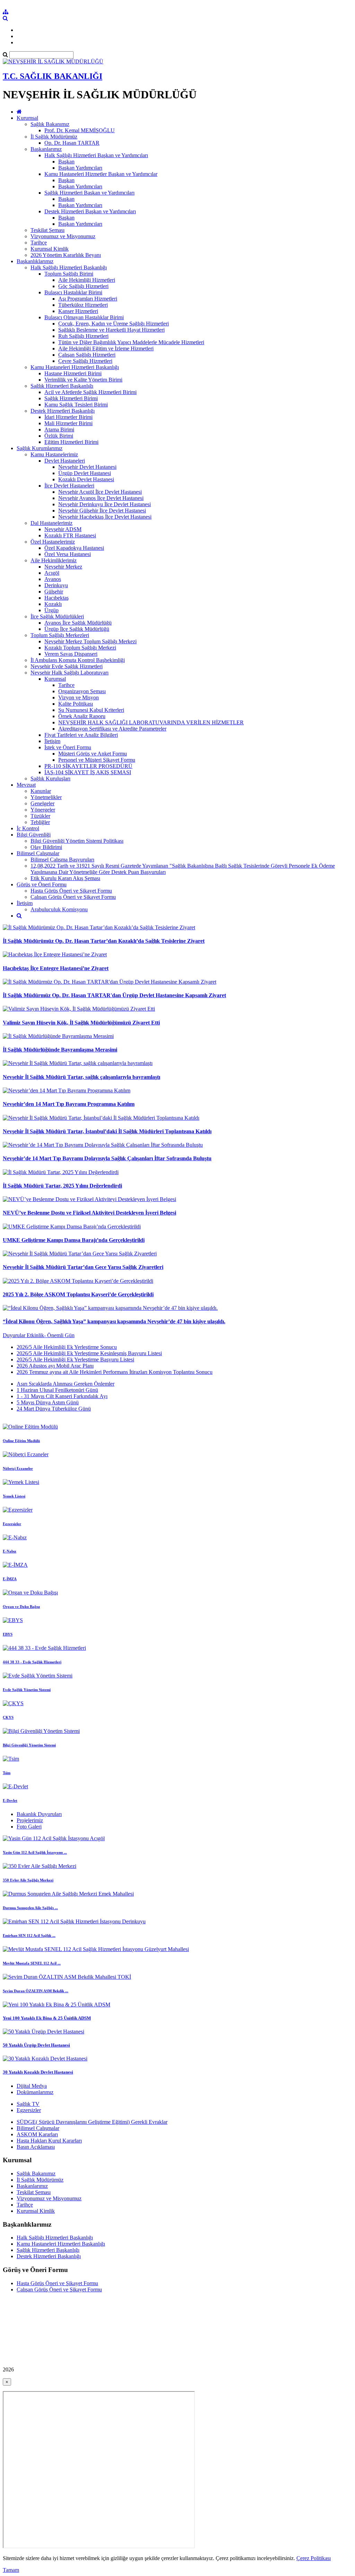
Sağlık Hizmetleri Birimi (71, 398)
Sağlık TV (28, 2104)
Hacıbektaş (57, 598)
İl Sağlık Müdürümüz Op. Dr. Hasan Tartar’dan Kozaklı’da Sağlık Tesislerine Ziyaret (104, 941)
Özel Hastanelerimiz (53, 542)
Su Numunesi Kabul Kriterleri (91, 710)
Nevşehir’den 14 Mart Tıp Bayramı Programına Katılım (69, 1104)
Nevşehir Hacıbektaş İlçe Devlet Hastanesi (105, 517)
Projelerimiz (30, 1820)
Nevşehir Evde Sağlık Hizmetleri (67, 666)
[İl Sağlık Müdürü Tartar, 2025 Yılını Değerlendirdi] (61, 1172)
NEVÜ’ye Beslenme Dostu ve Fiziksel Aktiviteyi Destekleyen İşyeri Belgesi (89, 1213)
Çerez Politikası (314, 2558)
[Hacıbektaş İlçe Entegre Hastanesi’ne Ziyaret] (55, 954)
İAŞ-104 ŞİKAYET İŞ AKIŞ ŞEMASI (88, 772)
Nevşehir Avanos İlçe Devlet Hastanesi (101, 498)
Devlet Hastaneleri (65, 461)
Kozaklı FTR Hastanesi (70, 535)
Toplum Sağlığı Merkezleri (60, 635)
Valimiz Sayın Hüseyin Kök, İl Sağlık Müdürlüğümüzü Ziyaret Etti (81, 1023)
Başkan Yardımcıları (80, 168)
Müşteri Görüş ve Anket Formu (93, 754)
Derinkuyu (56, 585)
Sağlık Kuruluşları (50, 779)
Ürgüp (51, 610)
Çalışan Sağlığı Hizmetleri (87, 355)
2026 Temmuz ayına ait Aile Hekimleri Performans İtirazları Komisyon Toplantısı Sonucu (115, 1372)
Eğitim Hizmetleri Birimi (71, 442)
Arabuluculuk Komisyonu (59, 909)
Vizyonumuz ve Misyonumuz (63, 236)
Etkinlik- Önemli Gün (51, 1335)
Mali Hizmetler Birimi (68, 423)
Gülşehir (54, 592)
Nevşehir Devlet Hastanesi (87, 467)
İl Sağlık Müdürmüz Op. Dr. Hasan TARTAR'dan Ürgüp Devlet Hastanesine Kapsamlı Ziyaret (114, 995)
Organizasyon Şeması (82, 691)
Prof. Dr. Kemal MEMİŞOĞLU (80, 130)
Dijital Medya (32, 2086)
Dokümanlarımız (35, 2092)
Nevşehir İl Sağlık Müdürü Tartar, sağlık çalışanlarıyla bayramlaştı (81, 1077)
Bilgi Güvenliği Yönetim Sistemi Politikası (77, 841)
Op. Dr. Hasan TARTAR (72, 143)
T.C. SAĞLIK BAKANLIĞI (53, 76)
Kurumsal (27, 118)
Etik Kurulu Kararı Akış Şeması (65, 878)
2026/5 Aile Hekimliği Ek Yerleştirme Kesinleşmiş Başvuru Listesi (89, 1353)
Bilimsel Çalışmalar (38, 853)
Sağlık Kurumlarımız (40, 448)
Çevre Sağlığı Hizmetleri (85, 361)
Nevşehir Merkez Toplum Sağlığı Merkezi (90, 641)
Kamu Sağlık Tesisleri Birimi (76, 405)
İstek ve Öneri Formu (68, 747)
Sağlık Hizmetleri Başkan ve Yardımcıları (89, 193)
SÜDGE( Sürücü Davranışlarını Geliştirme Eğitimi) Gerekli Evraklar (92, 2122)
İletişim (52, 741)
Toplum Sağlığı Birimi (69, 274)
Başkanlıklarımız (35, 261)
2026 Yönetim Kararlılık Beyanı (66, 255)
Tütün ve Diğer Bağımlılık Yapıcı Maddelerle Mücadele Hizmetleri (131, 342)
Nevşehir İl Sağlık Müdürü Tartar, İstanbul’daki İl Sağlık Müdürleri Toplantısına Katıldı (107, 1131)
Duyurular (15, 1335)
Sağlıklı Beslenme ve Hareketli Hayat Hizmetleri (111, 330)
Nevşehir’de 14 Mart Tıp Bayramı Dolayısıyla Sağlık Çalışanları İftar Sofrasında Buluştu (107, 1158)
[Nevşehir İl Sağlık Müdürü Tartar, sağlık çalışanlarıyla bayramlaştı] (78, 1063)
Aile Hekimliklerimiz (54, 560)
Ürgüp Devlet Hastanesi (85, 473)
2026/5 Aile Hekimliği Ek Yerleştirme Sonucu (67, 1347)
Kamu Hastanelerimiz (54, 454)
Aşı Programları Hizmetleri (88, 299)
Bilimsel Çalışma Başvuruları (62, 860)
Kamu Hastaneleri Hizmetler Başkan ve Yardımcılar (101, 174)
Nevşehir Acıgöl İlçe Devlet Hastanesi (100, 492)
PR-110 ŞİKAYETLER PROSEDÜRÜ (88, 766)
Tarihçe (39, 243)
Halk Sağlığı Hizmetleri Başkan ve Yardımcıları (96, 155)
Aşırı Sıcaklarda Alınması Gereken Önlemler (66, 1384)
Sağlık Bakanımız (50, 124)
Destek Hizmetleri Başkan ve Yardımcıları (90, 211)
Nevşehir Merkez (63, 567)
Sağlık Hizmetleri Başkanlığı (62, 386)
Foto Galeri (29, 1827)
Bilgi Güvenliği (34, 835)
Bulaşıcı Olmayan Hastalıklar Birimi (84, 317)
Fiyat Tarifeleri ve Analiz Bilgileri (81, 735)
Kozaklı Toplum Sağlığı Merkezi (80, 648)
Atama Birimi (59, 430)
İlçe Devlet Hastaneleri (69, 486)
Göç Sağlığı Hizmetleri (83, 286)
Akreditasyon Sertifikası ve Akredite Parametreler (112, 729)
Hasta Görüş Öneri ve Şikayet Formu (71, 891)
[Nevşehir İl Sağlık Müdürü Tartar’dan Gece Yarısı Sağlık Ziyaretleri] (80, 1254)
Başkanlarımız (46, 149)
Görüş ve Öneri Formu (42, 884)
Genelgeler (42, 803)
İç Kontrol (28, 828)
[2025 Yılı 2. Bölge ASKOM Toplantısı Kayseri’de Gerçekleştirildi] (78, 1281)
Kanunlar (41, 791)
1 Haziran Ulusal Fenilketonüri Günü (57, 1390)
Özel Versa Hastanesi (68, 554)
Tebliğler (40, 822)
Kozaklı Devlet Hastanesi (86, 479)
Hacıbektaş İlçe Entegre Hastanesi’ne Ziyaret (56, 968)
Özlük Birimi (59, 436)
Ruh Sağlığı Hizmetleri (83, 336)
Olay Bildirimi (46, 847)
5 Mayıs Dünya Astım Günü (48, 1402)
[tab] (177, 1360)
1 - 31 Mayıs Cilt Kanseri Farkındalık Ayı (62, 1396)
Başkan (66, 162)
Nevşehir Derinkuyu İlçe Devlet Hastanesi (105, 504)
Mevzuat (26, 785)
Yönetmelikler (46, 797)
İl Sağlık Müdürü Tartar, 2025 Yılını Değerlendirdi (62, 1186)
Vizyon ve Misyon (79, 697)
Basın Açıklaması (36, 2147)
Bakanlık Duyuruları (39, 1814)
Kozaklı (53, 604)
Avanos (53, 579)
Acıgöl (52, 573)
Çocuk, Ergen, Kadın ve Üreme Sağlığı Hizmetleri (114, 324)
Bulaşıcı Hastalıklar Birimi (73, 292)
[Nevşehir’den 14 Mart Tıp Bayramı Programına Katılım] (67, 1090)
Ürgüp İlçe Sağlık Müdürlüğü (77, 629)
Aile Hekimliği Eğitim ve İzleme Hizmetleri (106, 348)
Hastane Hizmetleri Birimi (73, 373)
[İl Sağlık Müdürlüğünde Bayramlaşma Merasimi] (58, 1036)
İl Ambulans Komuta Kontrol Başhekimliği (78, 660)
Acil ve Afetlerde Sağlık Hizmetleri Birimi (90, 392)
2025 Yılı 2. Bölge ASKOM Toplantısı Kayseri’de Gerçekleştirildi (78, 1294)
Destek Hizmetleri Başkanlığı (63, 411)
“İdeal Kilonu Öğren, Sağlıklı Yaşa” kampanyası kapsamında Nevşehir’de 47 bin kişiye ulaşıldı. (114, 1321)
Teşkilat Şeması (47, 230)
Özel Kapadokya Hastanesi (74, 548)
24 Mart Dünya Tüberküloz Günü (54, 1409)
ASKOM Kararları (37, 2134)
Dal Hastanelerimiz (51, 523)
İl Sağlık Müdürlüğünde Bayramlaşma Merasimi (60, 1050)
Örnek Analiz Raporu (82, 716)
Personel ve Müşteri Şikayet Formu (97, 760)
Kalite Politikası (76, 704)
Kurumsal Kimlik (50, 249)
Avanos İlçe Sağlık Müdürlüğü (78, 623)
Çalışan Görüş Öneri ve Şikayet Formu (73, 897)
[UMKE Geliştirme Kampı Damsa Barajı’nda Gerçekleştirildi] (72, 1227)
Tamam (11, 2570)
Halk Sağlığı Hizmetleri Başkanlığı (69, 267)
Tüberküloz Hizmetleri (83, 305)
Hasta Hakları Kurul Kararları (49, 2141)
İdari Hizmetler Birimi (68, 417)
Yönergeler (43, 810)
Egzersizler (29, 2110)
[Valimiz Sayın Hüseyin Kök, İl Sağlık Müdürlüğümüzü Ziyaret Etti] (79, 1009)
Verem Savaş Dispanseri (71, 654)
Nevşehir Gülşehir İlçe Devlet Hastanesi (102, 511)
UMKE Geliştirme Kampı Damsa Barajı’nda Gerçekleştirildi (74, 1240)
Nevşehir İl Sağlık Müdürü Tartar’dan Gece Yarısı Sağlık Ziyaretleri (83, 1267)
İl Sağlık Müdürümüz (54, 137)
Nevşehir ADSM (63, 529)
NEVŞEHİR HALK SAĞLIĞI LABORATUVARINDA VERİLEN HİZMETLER (151, 722)
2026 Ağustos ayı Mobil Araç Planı (55, 1366)
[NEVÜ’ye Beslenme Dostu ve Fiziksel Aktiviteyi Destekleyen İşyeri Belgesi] (89, 1199)
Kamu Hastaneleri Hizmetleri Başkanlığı (75, 367)
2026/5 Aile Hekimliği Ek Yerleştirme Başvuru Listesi (75, 1359)
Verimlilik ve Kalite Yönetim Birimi (83, 380)
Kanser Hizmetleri (78, 311)
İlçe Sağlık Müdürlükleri (57, 616)
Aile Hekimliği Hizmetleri (87, 280)
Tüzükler (40, 816)
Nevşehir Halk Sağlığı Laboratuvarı (70, 673)
